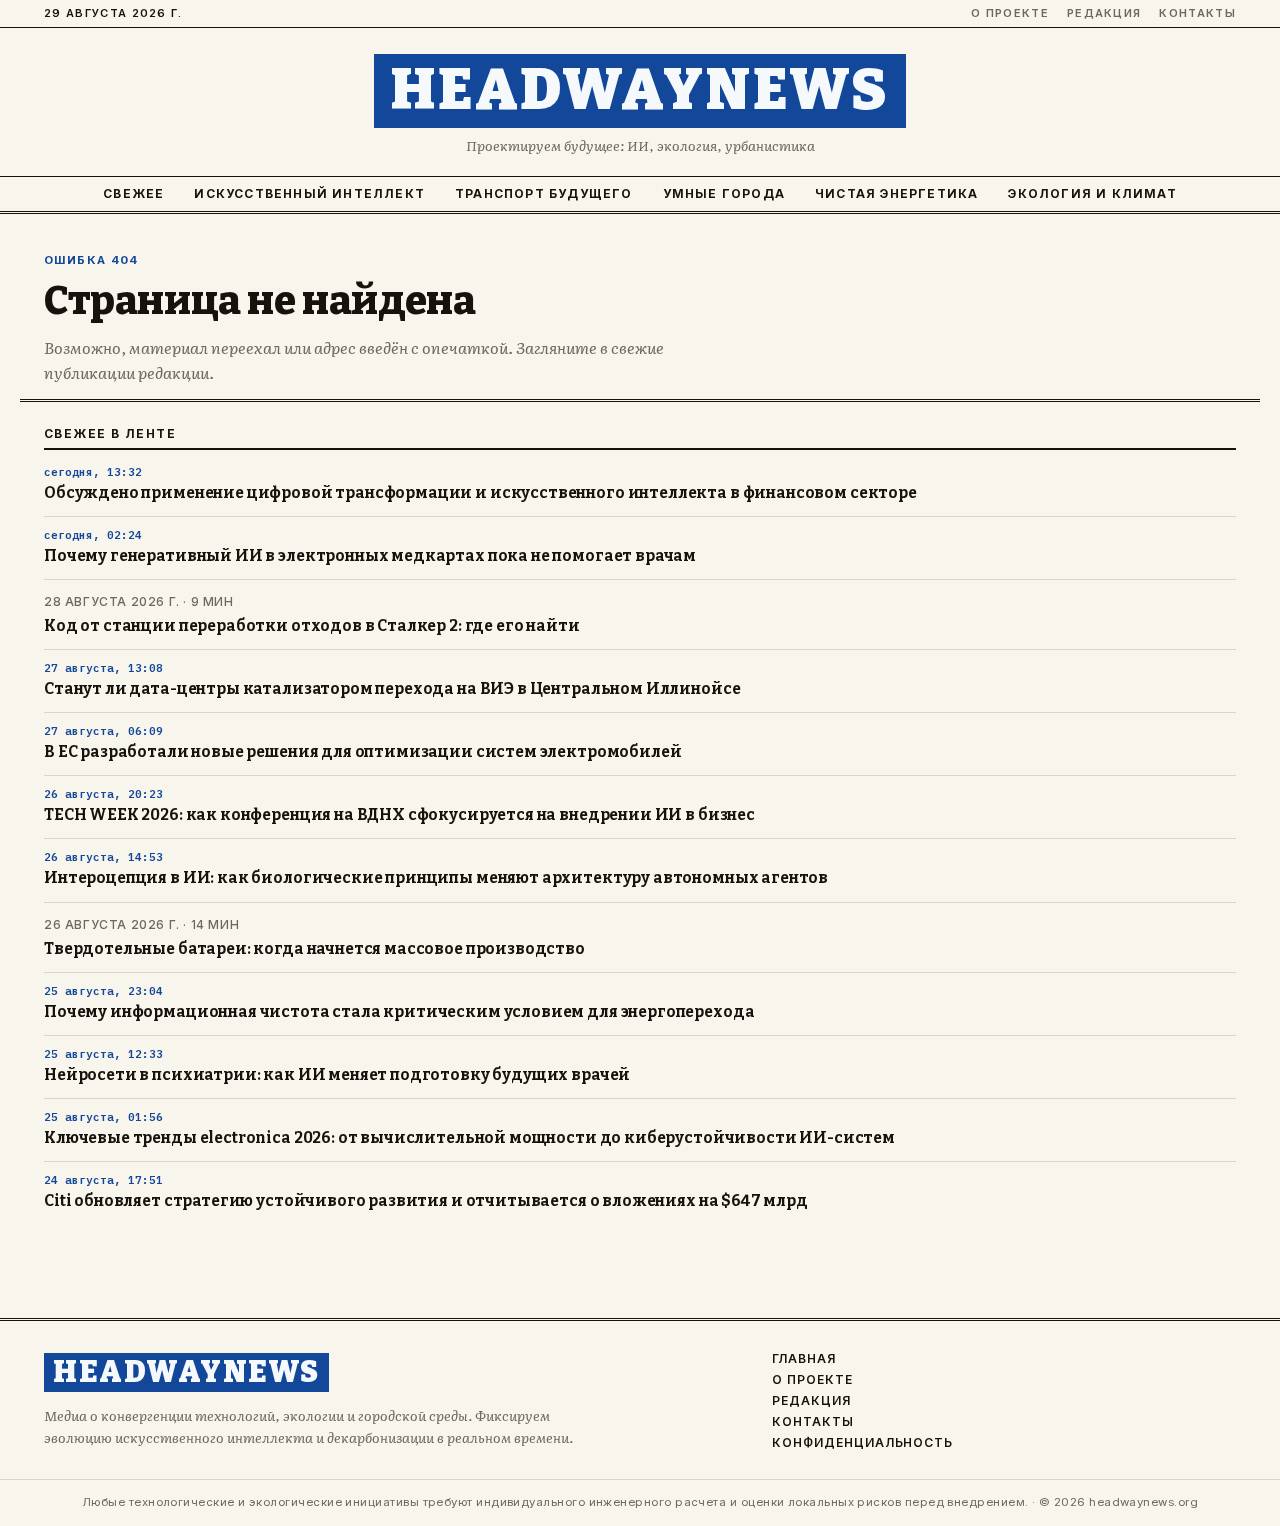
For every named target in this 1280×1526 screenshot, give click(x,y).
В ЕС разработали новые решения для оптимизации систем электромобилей (362, 752)
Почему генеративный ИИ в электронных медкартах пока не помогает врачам (370, 556)
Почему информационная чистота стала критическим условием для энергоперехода (399, 1012)
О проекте (1010, 13)
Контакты (1197, 13)
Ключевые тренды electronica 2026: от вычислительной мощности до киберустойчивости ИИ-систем (469, 1138)
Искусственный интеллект (309, 193)
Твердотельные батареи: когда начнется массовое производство (314, 949)
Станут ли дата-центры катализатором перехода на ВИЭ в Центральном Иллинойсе (392, 689)
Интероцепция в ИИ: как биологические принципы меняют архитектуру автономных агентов (436, 878)
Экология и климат (1092, 193)
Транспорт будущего (544, 193)
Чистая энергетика (896, 193)
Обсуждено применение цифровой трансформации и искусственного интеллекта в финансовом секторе (480, 493)
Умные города (724, 193)
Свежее (133, 193)
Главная (804, 1359)
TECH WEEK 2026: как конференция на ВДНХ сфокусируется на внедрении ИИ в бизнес (399, 815)
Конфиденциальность (862, 1443)
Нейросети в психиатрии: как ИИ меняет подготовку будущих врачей (337, 1075)
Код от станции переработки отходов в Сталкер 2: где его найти (312, 626)
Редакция (1104, 13)
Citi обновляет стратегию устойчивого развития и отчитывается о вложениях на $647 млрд (426, 1201)
